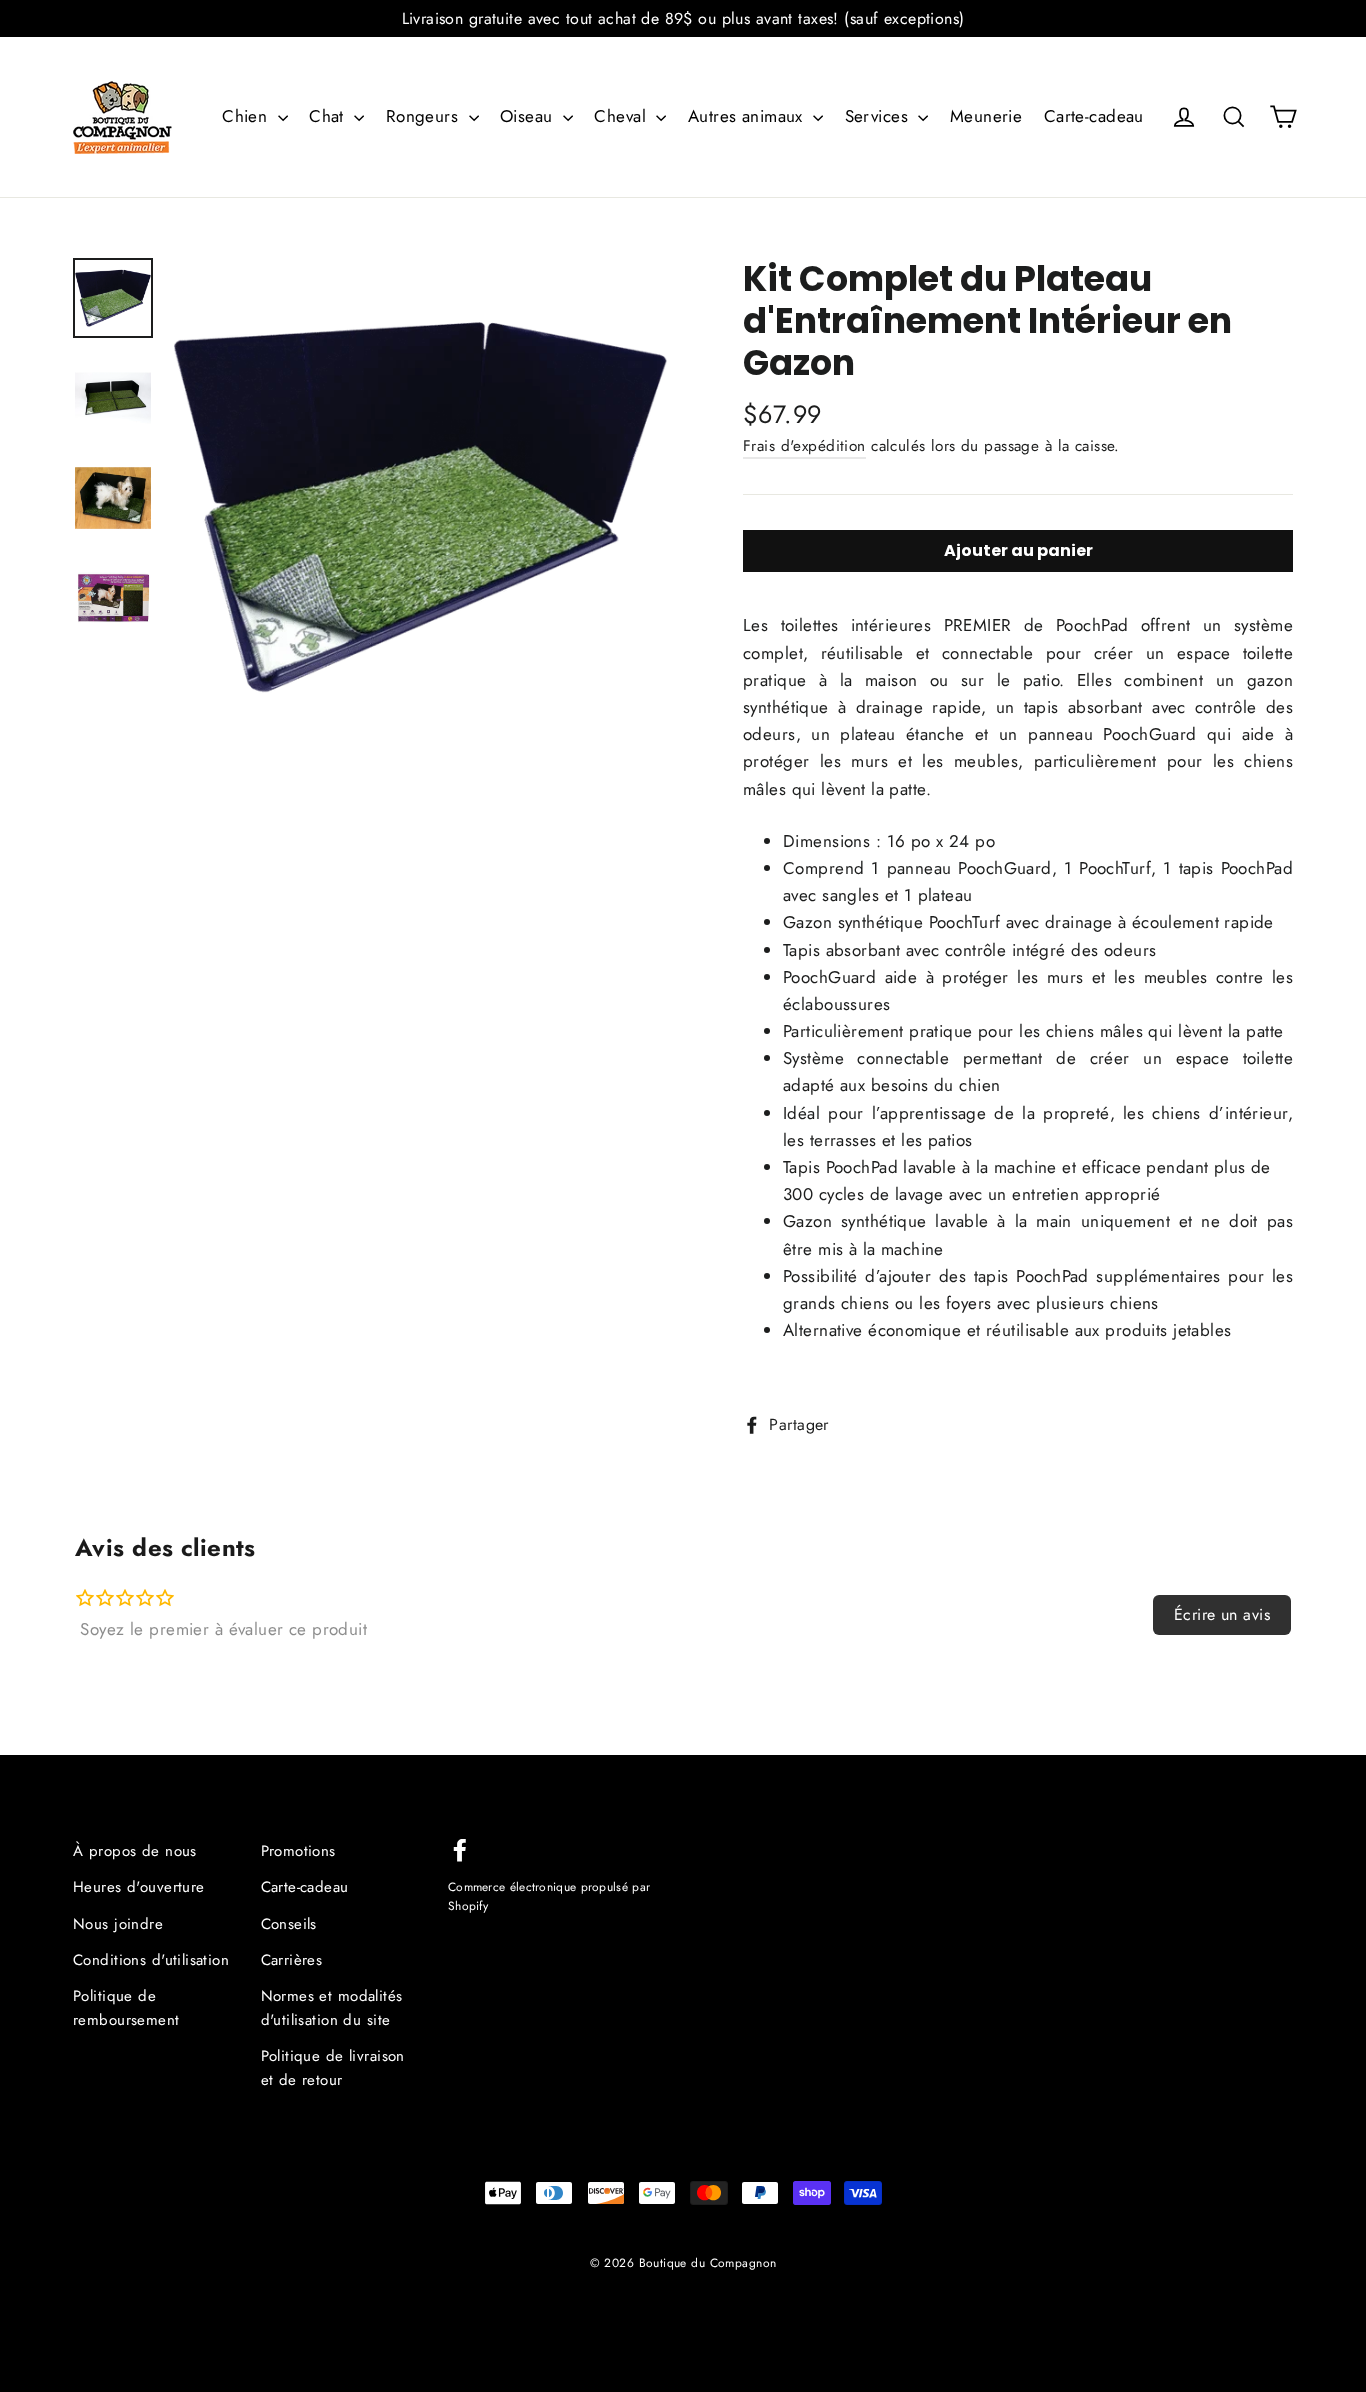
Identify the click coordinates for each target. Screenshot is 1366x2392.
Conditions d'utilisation (151, 1960)
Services (879, 116)
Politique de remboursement (126, 2008)
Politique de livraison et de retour (333, 2068)
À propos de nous (135, 1851)
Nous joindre (118, 1924)
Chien (247, 116)
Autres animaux (748, 116)
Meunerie (986, 116)
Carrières (292, 1960)
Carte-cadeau (1094, 116)
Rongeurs (425, 116)
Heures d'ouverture (139, 1887)
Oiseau (529, 116)
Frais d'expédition (804, 446)
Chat (329, 116)
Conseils (289, 1924)
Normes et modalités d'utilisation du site (332, 2008)
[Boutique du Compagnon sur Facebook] (460, 1848)
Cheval (622, 116)
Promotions (298, 1851)
